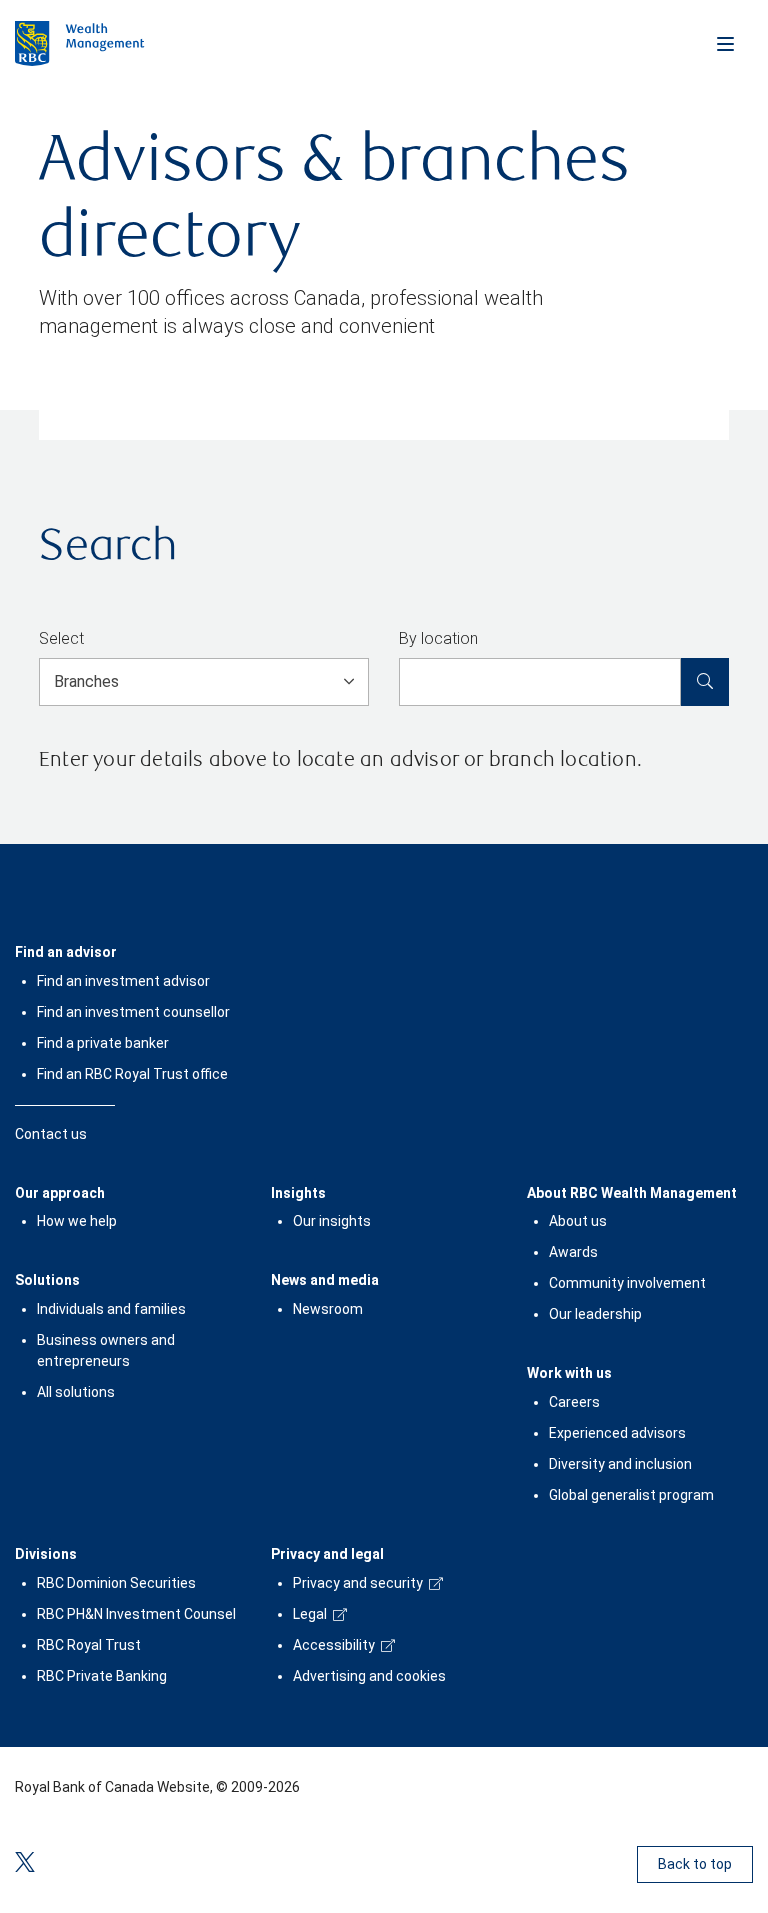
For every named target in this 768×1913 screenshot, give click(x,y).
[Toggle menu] (725, 43)
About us (578, 1221)
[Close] (730, 1627)
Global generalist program (631, 1495)
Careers (574, 1402)
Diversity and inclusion (620, 1464)
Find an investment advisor (123, 981)
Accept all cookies (368, 1857)
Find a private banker (103, 1043)
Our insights (332, 1221)
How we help (77, 1221)
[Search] (705, 682)
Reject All (368, 1795)
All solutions (76, 1392)
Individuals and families (111, 1309)
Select (61, 638)
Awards (573, 1252)
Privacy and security (358, 1583)
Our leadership (595, 1314)
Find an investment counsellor (133, 1012)
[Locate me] (492, 640)
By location (438, 638)
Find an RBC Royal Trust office (132, 1074)
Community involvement (627, 1283)
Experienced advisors (617, 1433)
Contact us (51, 1134)
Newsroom (328, 1309)
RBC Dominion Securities (116, 1583)
